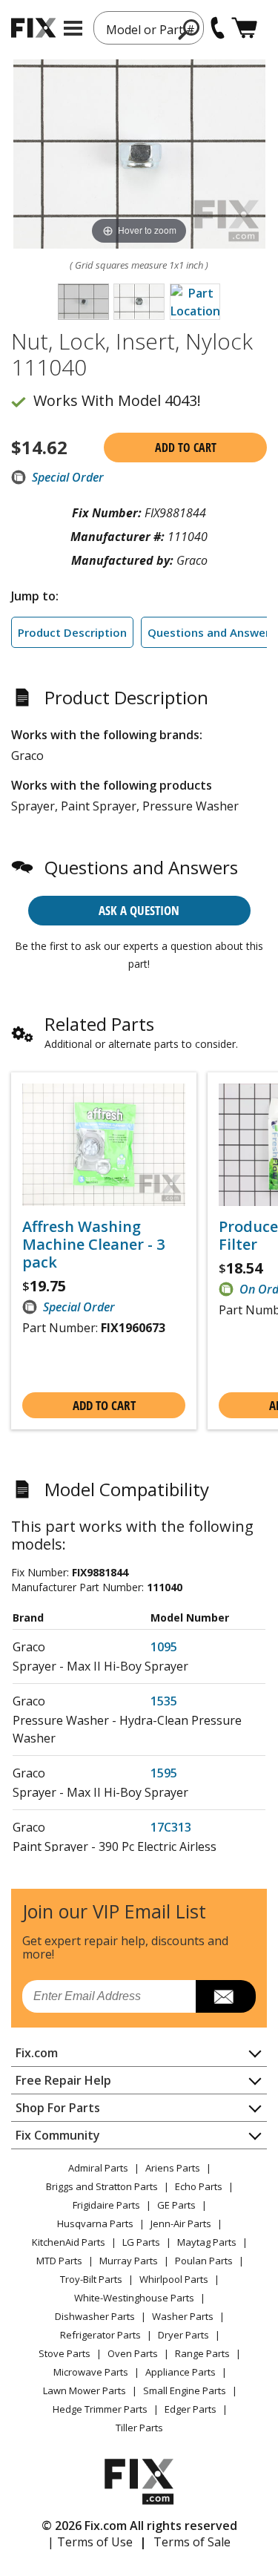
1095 (164, 1647)
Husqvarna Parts (95, 2223)
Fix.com (37, 2053)
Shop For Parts (58, 2108)
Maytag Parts (207, 2242)
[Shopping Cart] (244, 28)
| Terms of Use (90, 2542)
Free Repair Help (63, 2080)
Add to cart (186, 448)
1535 (164, 1701)
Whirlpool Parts (174, 2279)
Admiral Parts (98, 2168)
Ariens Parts (173, 2168)
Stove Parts (64, 2353)
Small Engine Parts (185, 2390)
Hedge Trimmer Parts (100, 2409)
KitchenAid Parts (69, 2242)
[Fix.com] (33, 28)
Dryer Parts (183, 2335)
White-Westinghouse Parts (134, 2298)
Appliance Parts (181, 2372)
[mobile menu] (73, 28)
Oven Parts (133, 2353)
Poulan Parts (204, 2261)
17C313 (171, 1827)
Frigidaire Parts (106, 2205)
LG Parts (141, 2242)
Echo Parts (199, 2186)
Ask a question (139, 910)
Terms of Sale (192, 2542)
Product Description (72, 632)
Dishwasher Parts (95, 2316)
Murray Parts (129, 2261)
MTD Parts (59, 2261)
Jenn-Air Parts (181, 2223)
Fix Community (58, 2135)
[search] (189, 29)
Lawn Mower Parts (85, 2390)
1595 (164, 1773)
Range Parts (202, 2353)
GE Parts (176, 2205)
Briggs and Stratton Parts (102, 2186)
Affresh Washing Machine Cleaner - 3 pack (93, 1245)
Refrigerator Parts (100, 2335)
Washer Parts (183, 2316)
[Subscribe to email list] (226, 1996)
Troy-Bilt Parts (91, 2279)
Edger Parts (191, 2409)
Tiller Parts (139, 2428)
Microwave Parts (91, 2372)
